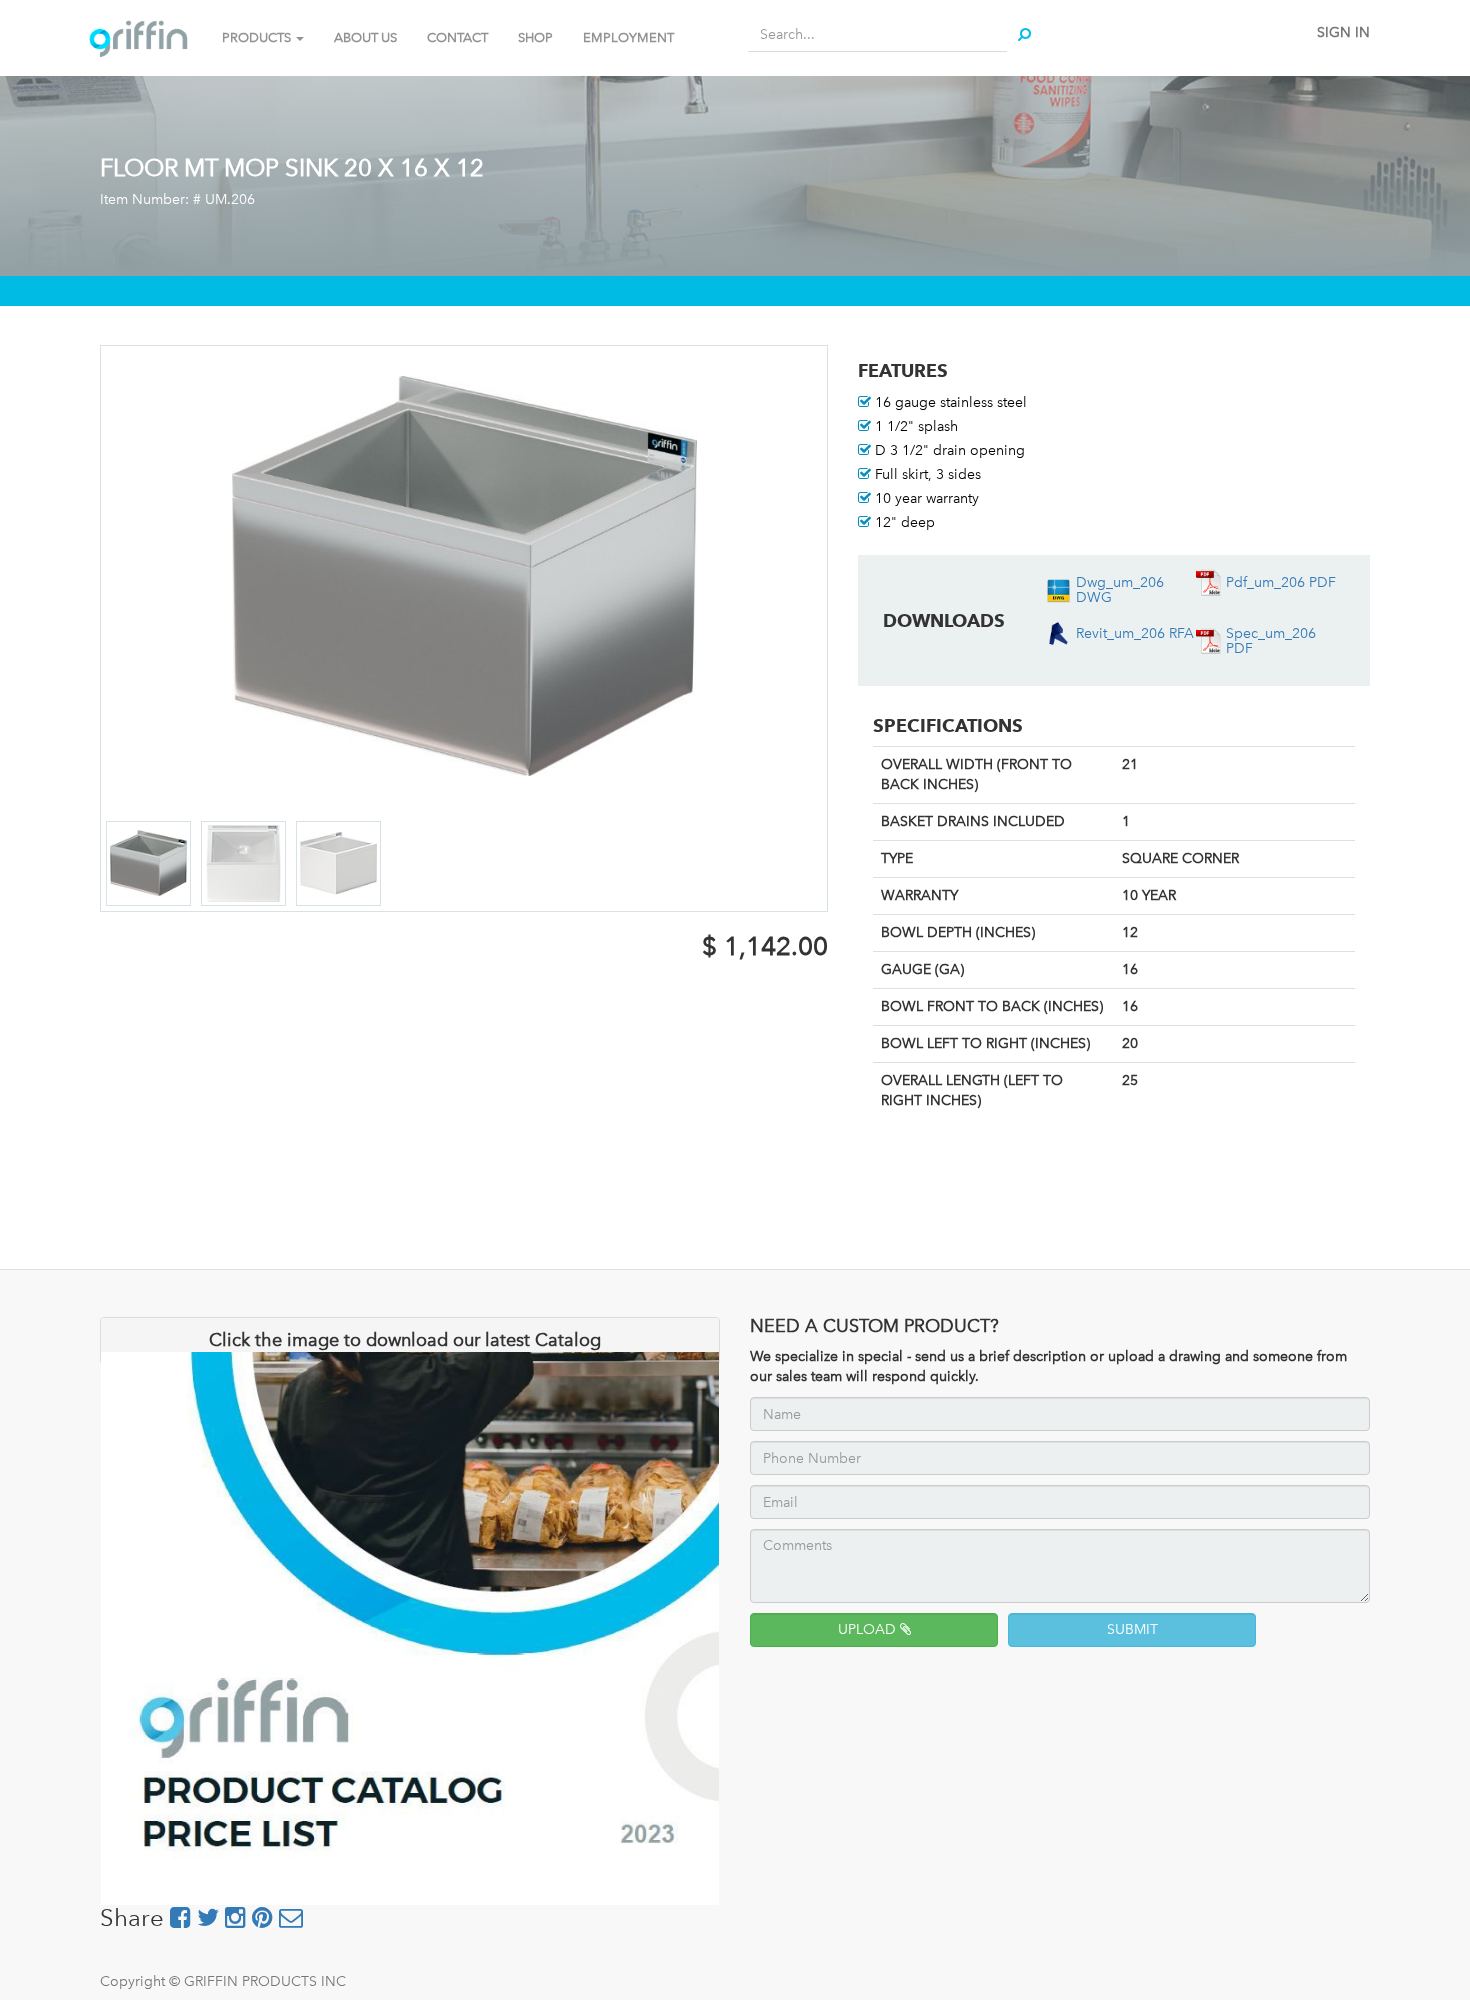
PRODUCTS (258, 37)
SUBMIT (1132, 1629)
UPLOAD (869, 1629)
